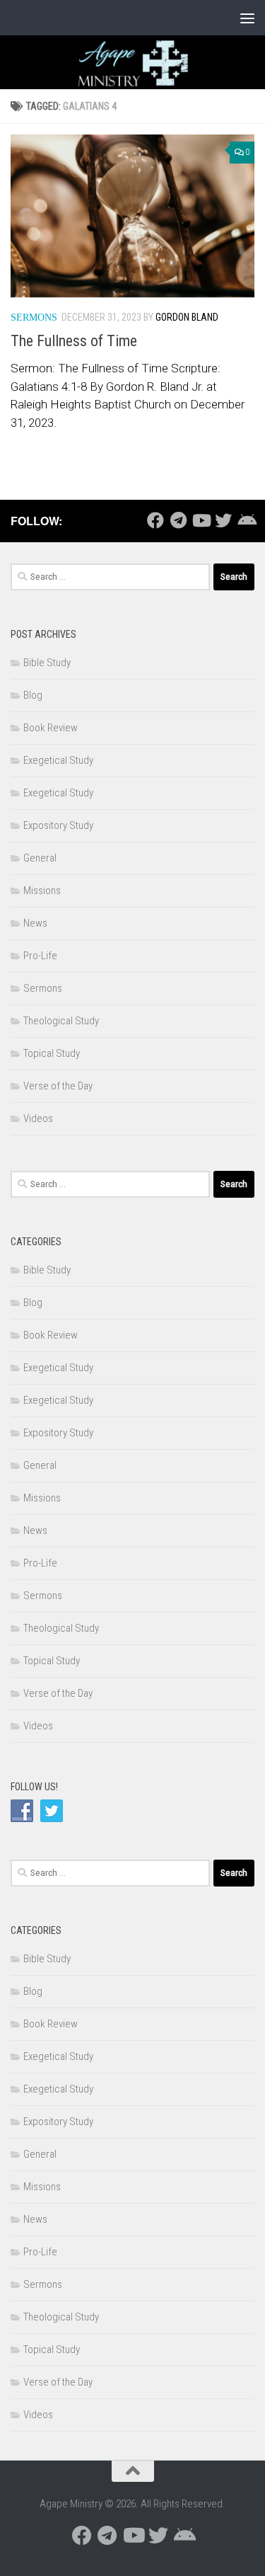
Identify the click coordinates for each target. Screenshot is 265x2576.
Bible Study (47, 663)
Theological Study (61, 1021)
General (40, 858)
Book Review (51, 728)
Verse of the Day (58, 1086)
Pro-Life (40, 956)
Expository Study (58, 825)
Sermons (34, 317)
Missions (42, 891)
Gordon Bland (187, 317)
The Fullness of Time (74, 341)
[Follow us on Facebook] (155, 520)
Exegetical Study (58, 760)
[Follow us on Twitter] (223, 520)
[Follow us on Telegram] (178, 520)
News (35, 923)
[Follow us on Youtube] (201, 520)
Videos (38, 1118)
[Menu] (247, 18)
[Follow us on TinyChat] (246, 520)
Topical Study (52, 1053)
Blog (33, 695)
